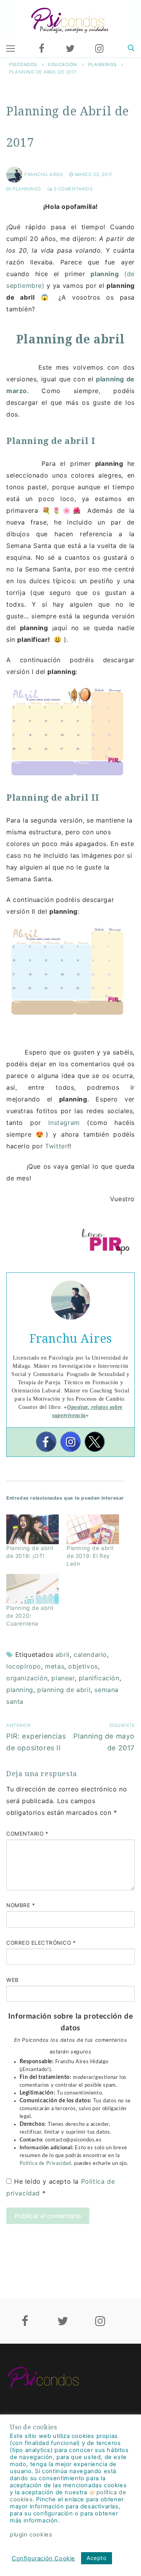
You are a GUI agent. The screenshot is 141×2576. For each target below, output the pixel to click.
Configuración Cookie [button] (43, 2558)
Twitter (56, 1146)
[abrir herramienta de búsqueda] (131, 48)
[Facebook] (42, 49)
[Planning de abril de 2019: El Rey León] (93, 1530)
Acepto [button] (97, 2558)
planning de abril (64, 1690)
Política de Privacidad (45, 2163)
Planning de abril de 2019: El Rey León (90, 1556)
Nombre (21, 1905)
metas (55, 1666)
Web (13, 1980)
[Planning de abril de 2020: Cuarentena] (33, 1589)
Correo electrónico (41, 1943)
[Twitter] (70, 49)
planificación (99, 1678)
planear (63, 1678)
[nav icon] (11, 49)
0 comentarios (72, 189)
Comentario (27, 1834)
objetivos (83, 1666)
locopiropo (24, 1666)
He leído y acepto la (61, 2187)
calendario (90, 1654)
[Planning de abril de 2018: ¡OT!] (33, 1530)
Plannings (26, 189)
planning (20, 1690)
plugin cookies (31, 2535)
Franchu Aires (44, 174)
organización (27, 1678)
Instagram (68, 1123)
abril (63, 1654)
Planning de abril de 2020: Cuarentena (30, 1616)
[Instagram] (99, 49)
